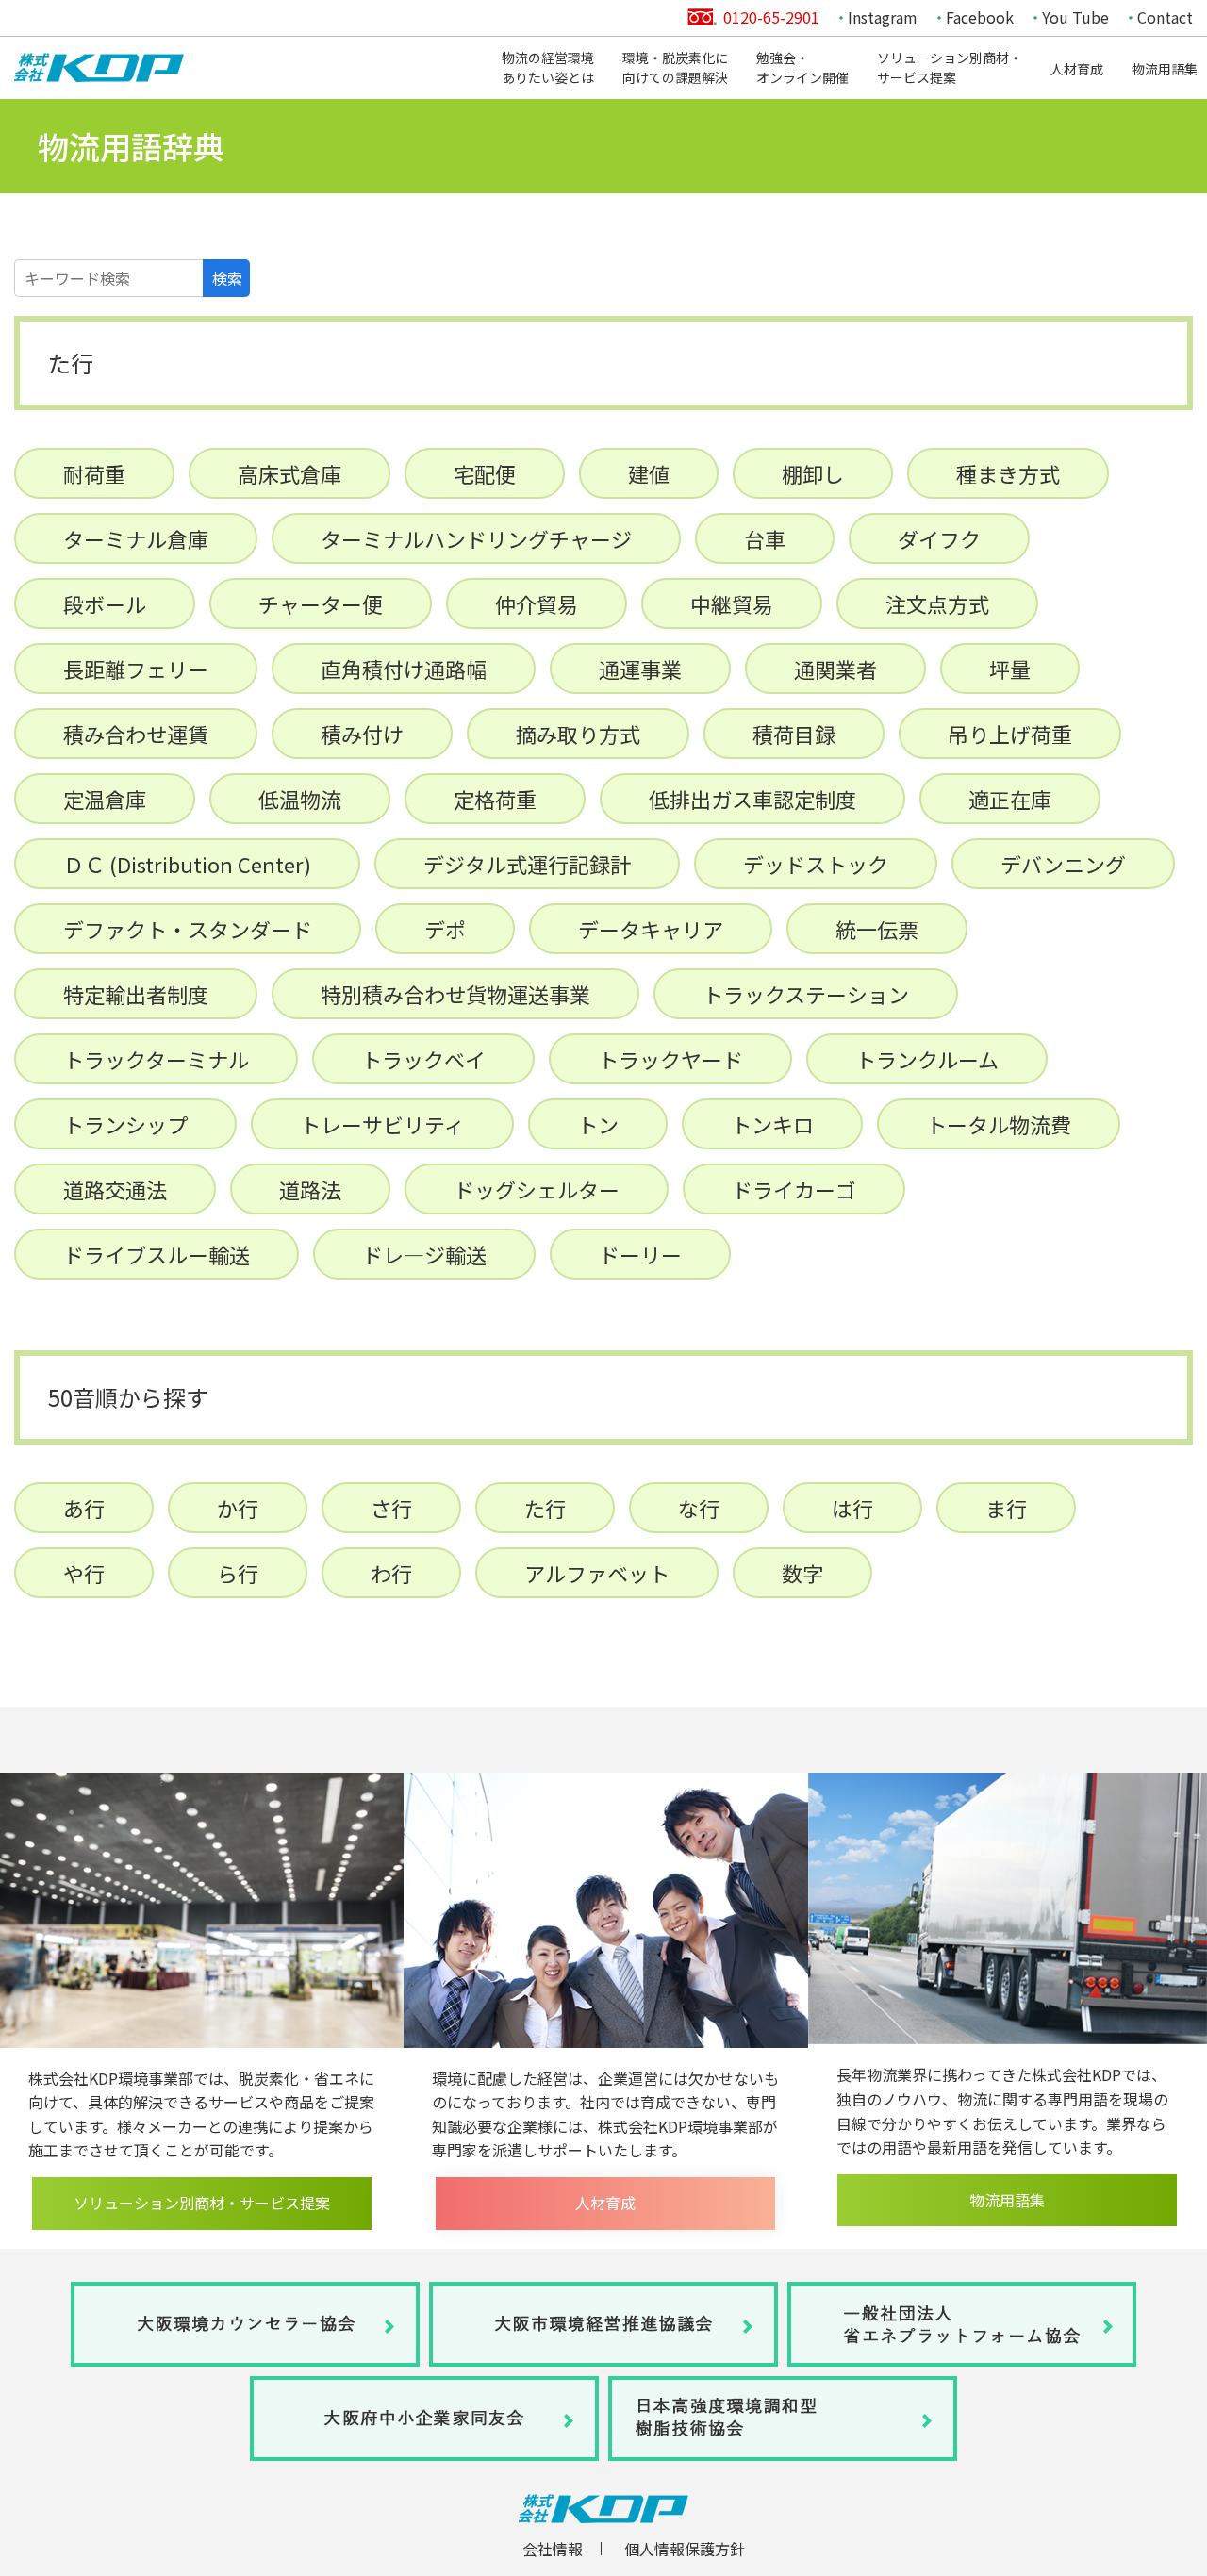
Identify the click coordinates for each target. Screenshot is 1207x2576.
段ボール (105, 603)
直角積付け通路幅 (404, 669)
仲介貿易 (537, 603)
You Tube (1075, 17)
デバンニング (1063, 864)
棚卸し (813, 473)
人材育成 (1077, 69)
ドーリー (640, 1254)
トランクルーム (927, 1059)
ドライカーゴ (794, 1189)
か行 (238, 1508)
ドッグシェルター (537, 1189)
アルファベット (597, 1573)
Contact (1165, 17)
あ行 (84, 1508)
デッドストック (816, 864)
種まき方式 (1008, 473)
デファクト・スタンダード (188, 929)
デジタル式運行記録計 (527, 864)
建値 (649, 473)
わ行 (391, 1573)
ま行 (1006, 1508)
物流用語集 (1165, 69)
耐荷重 (94, 473)
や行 (84, 1573)
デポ (445, 929)
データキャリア (651, 929)
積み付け (362, 734)
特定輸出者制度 (136, 994)
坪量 (1010, 669)
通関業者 (835, 669)
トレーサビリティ (382, 1124)
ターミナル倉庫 (136, 538)
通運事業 (640, 669)
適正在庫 (1010, 799)
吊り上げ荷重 (1010, 734)
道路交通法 (115, 1189)
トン (598, 1124)
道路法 (310, 1189)
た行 (545, 1508)
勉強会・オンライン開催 (802, 67)
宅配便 (485, 473)
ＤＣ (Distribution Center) (187, 864)
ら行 (238, 1573)
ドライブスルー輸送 (157, 1254)
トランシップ (125, 1124)
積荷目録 (794, 734)
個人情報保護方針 (685, 2549)
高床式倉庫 (289, 473)
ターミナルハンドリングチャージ (476, 538)
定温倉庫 (105, 799)
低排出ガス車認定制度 (752, 799)
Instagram (883, 17)
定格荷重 (495, 799)
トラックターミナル (156, 1059)
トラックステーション (806, 994)
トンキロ (772, 1124)
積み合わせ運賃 (136, 734)
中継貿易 (732, 603)
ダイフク (939, 538)
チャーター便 (321, 603)
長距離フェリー (136, 669)
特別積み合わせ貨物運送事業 (455, 994)
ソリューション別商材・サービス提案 (950, 67)
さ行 (391, 1508)
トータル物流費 (999, 1124)
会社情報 (553, 2549)
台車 (765, 538)
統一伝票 (877, 929)
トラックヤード (670, 1059)
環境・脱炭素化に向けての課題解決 (675, 67)
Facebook (980, 17)
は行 (852, 1508)
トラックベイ (423, 1059)
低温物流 (300, 799)
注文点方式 (937, 603)
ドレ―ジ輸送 (424, 1254)
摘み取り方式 (578, 734)
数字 (802, 1573)
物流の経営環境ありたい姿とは (548, 67)
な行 (699, 1508)
